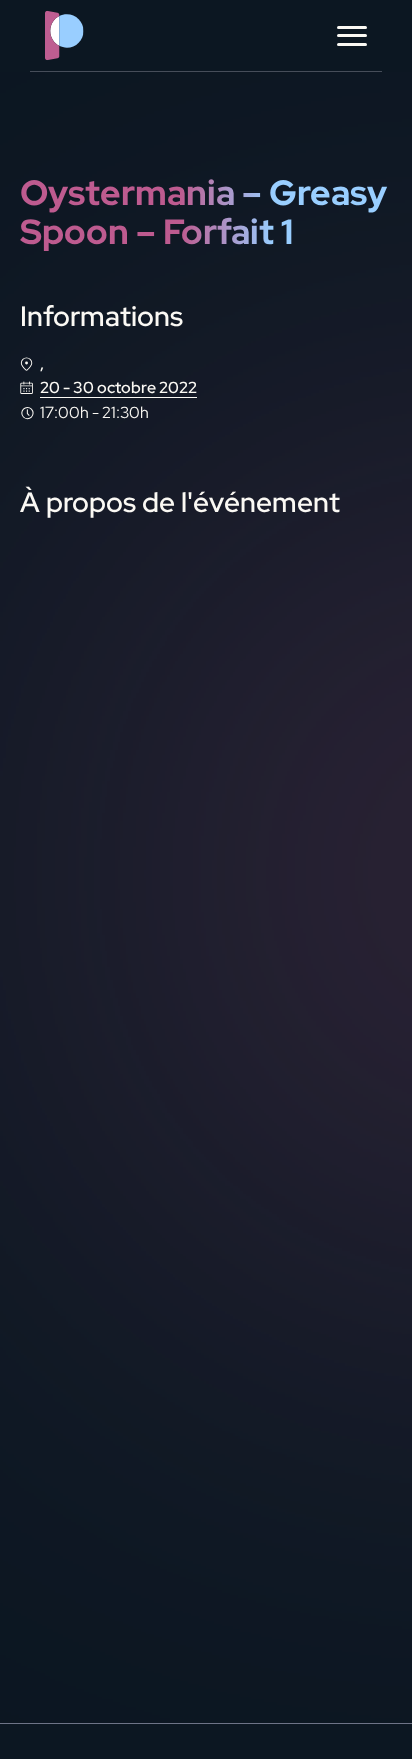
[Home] (105, 35)
